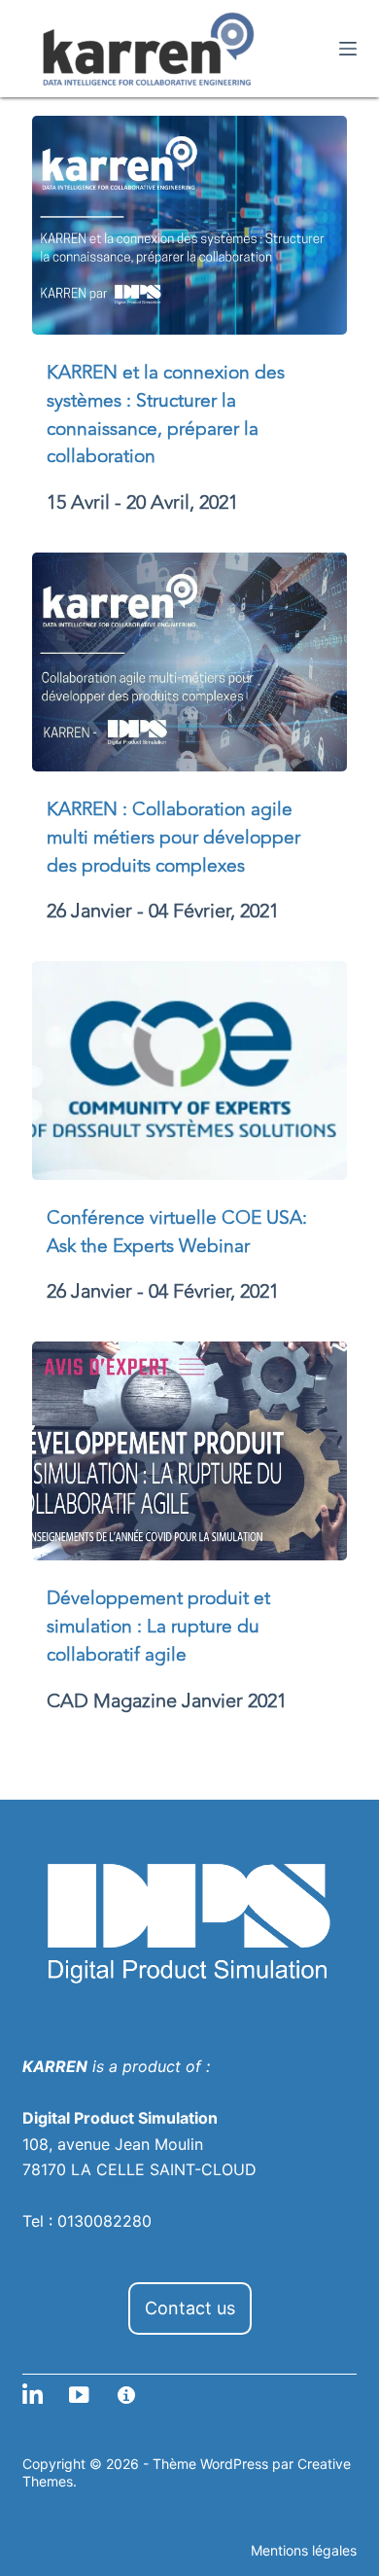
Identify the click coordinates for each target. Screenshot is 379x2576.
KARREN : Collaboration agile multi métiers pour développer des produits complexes (173, 838)
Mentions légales (304, 2550)
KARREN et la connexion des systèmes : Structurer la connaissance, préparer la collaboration (166, 414)
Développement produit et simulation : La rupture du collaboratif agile (158, 1627)
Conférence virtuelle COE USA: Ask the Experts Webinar (177, 1232)
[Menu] (348, 49)
